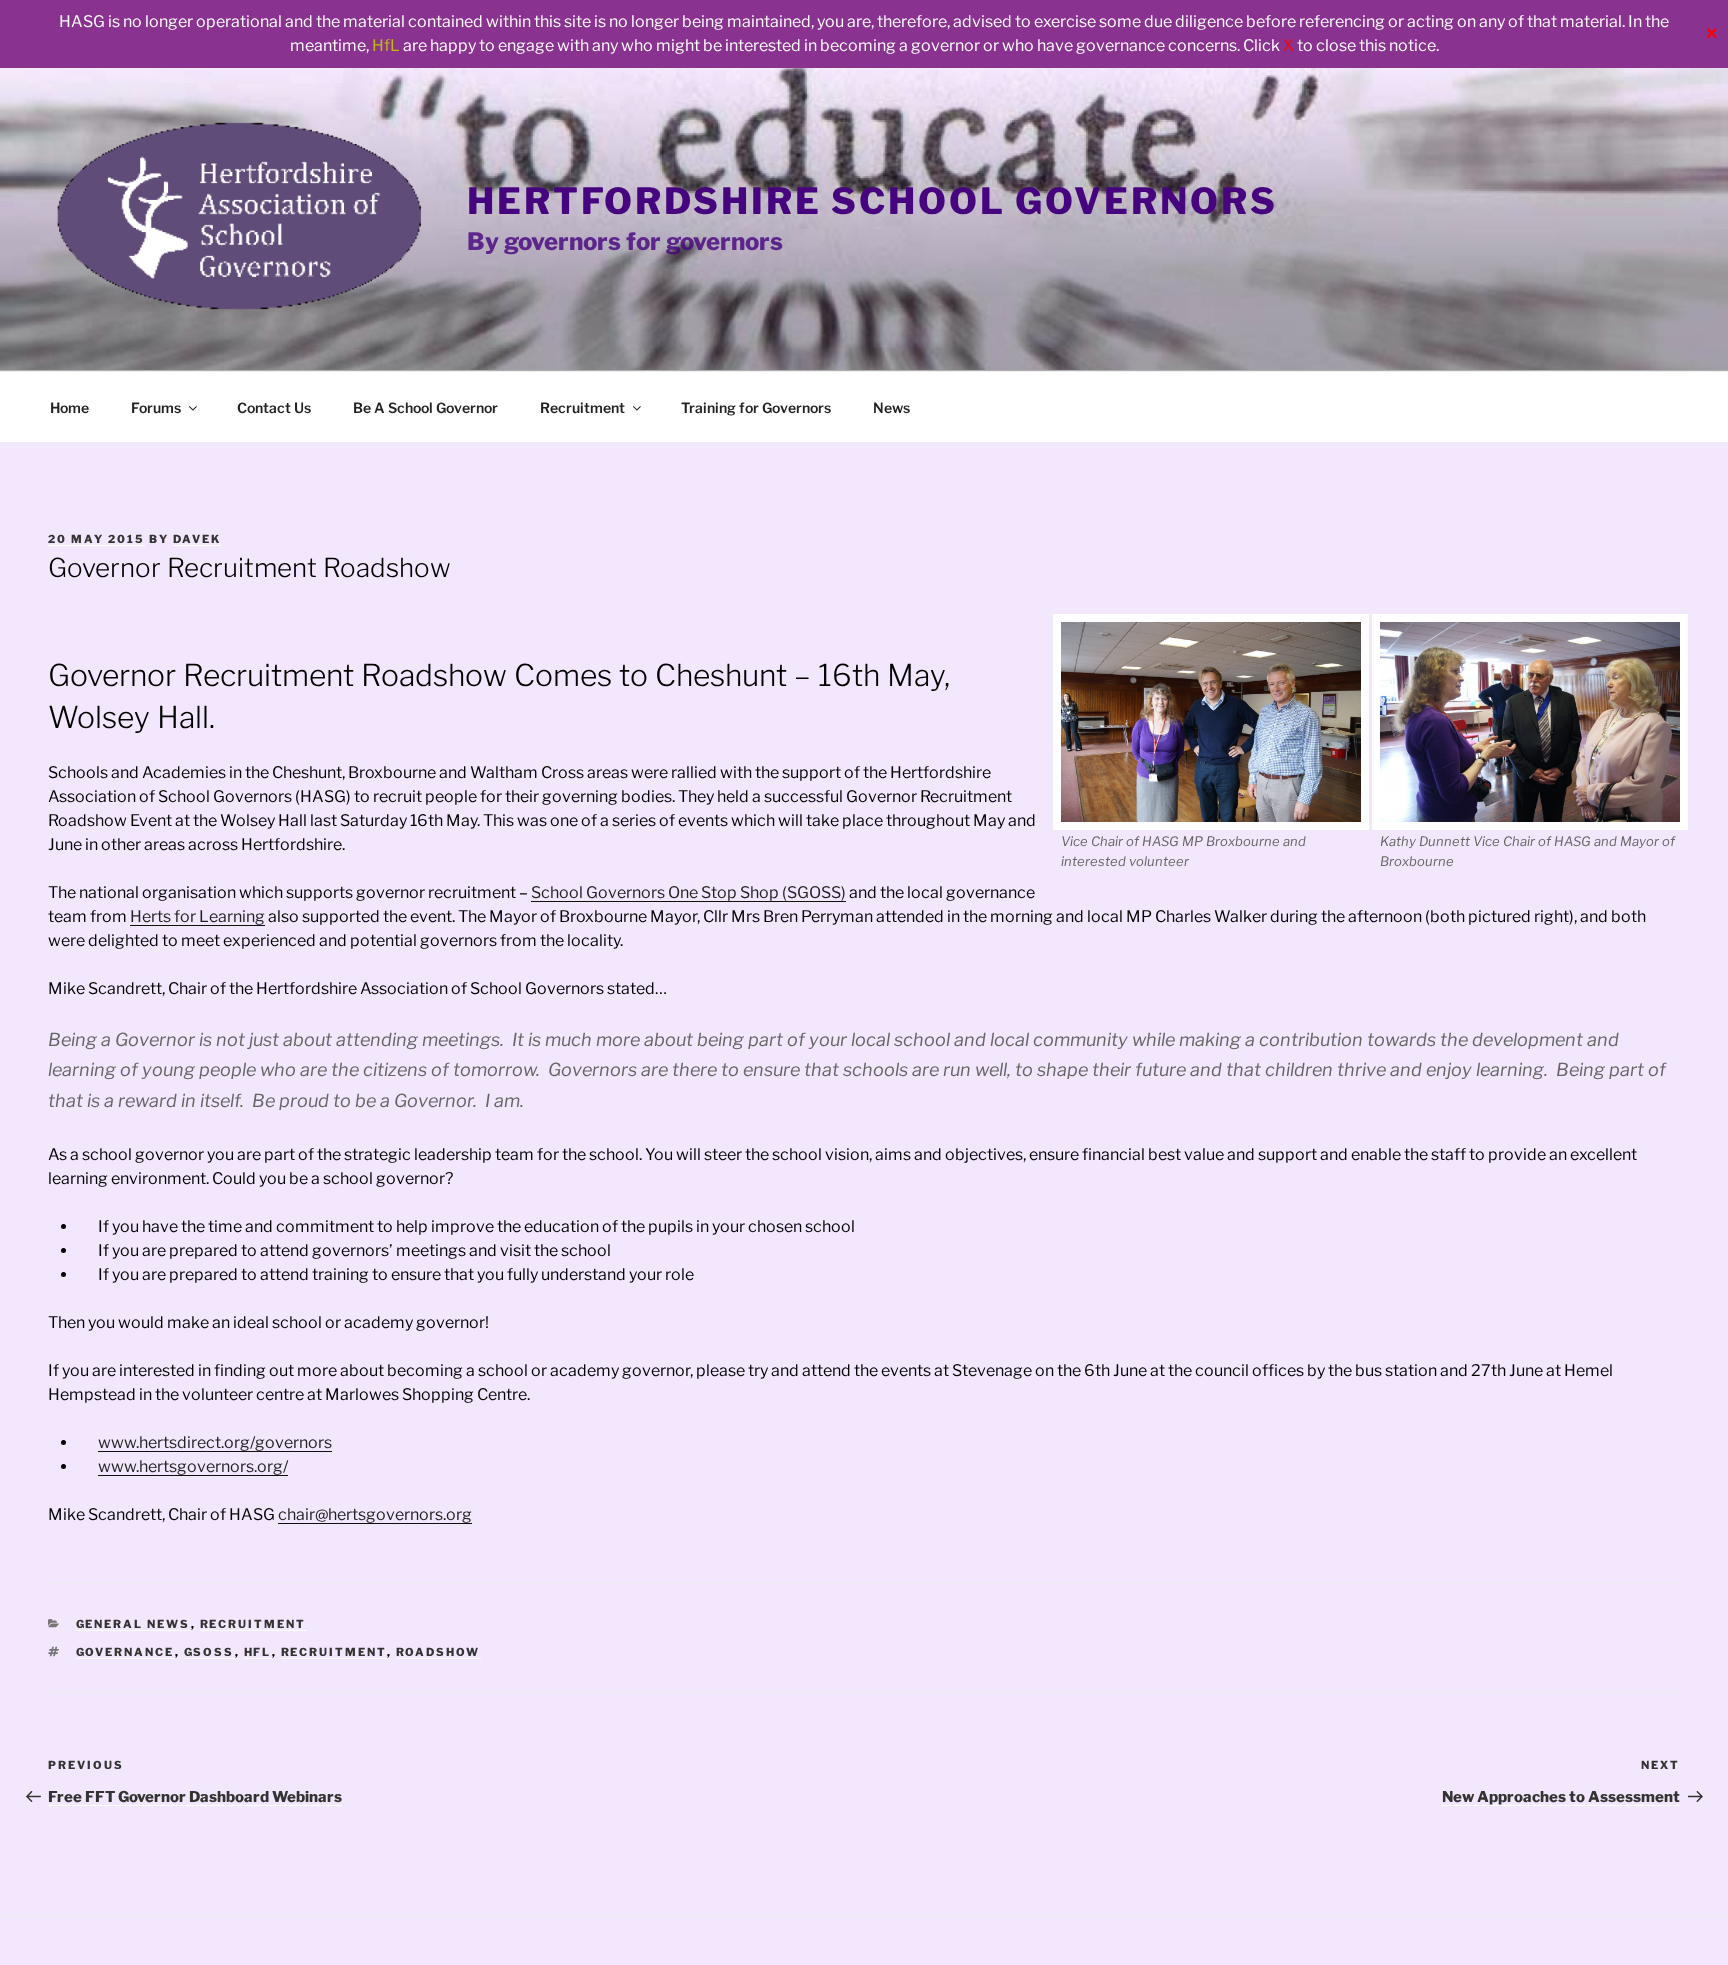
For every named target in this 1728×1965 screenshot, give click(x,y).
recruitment (334, 1652)
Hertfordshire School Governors (872, 201)
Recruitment (582, 407)
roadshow (438, 1652)
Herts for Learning (197, 916)
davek (197, 539)
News (891, 407)
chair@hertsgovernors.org (375, 1514)
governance (125, 1652)
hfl (258, 1652)
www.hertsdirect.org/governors (215, 1442)
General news (133, 1624)
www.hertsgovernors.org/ (193, 1466)
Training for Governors (756, 407)
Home (69, 407)
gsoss (209, 1652)
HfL (386, 45)
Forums (156, 407)
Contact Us (274, 407)
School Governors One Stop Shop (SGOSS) (688, 892)
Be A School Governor (425, 407)
